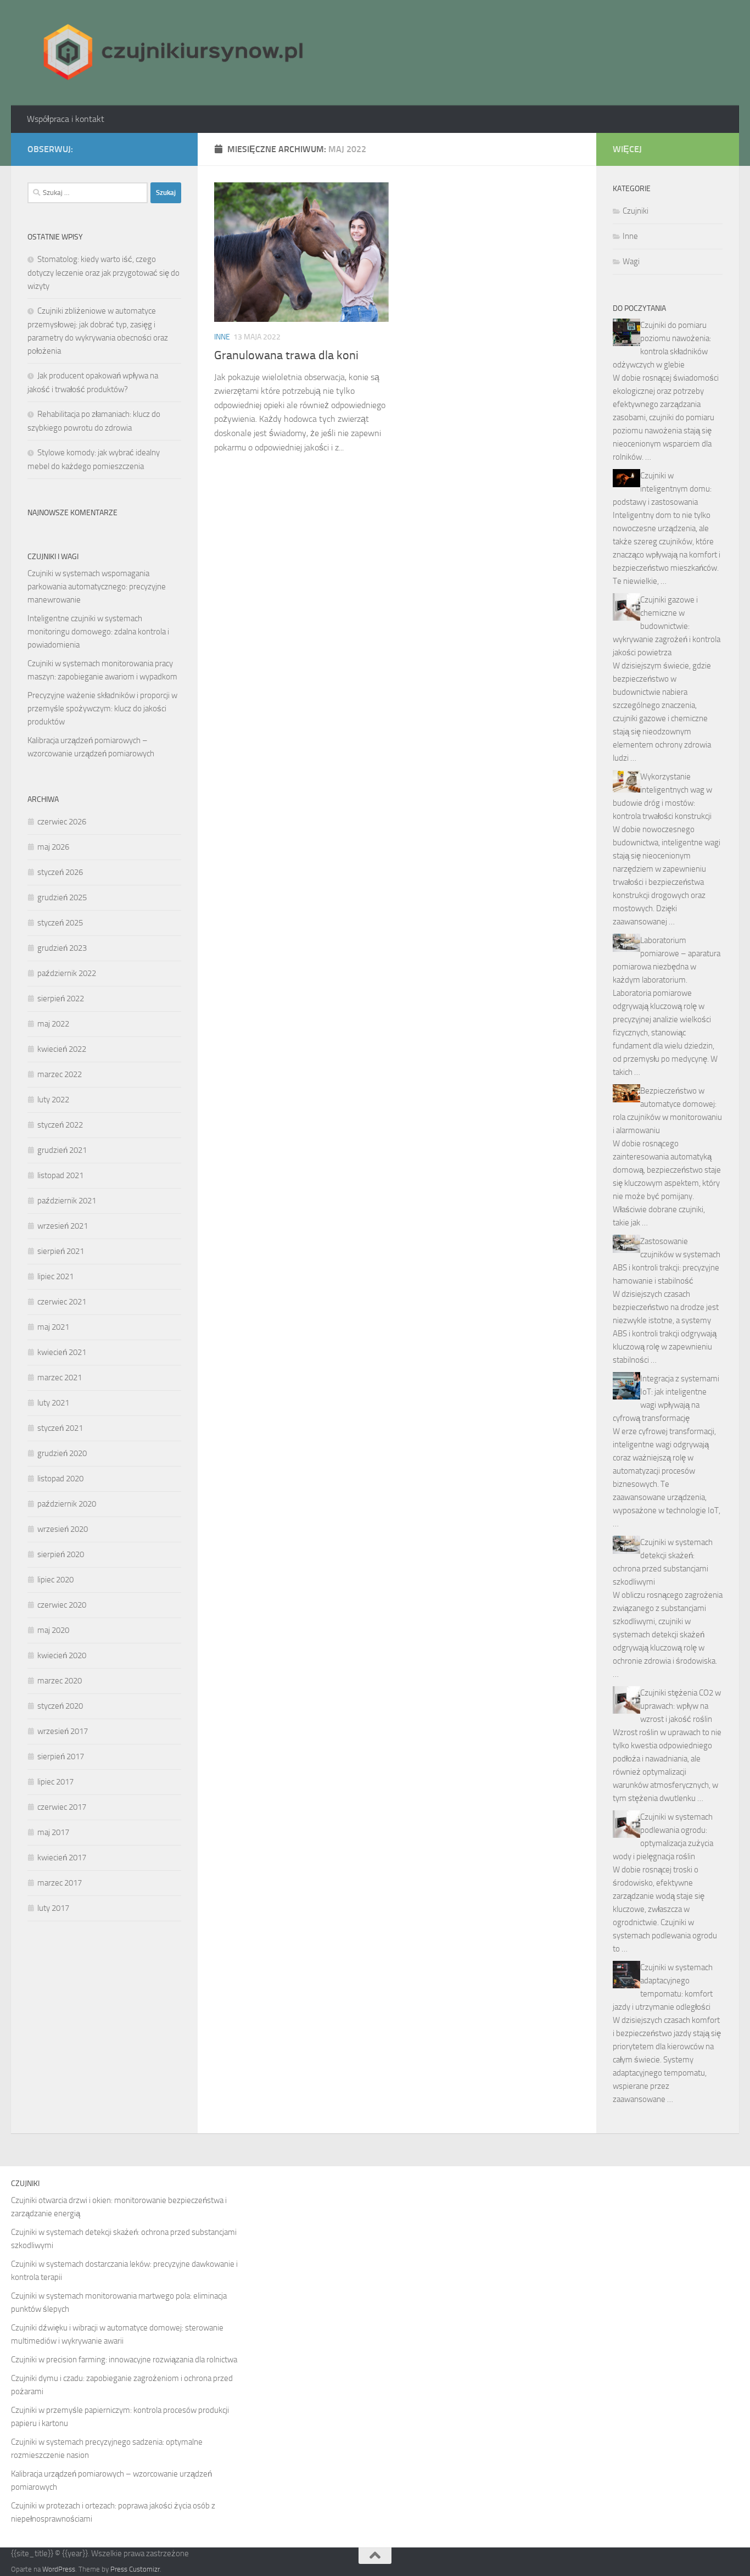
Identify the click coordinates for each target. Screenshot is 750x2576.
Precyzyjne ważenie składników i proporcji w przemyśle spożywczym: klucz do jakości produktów (102, 709)
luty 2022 (53, 1100)
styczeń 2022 (60, 1125)
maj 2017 (53, 1832)
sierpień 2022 (61, 999)
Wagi (631, 261)
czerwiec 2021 (62, 1302)
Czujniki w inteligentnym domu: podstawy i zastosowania (662, 489)
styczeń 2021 (60, 1428)
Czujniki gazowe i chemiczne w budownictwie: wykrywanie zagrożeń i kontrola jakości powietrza (667, 626)
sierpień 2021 (61, 1251)
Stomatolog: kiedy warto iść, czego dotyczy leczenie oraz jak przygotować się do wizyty (103, 273)
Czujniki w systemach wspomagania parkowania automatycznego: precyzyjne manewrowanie (97, 587)
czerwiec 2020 (62, 1605)
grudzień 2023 (62, 948)
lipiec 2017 (55, 1782)
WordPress (59, 2569)
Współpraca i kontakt (66, 119)
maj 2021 (53, 1327)
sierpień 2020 (61, 1554)
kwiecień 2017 (62, 1858)
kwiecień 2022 (62, 1049)
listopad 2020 (60, 1479)
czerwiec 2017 (62, 1807)
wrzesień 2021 (63, 1226)
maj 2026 (53, 847)
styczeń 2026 (60, 872)
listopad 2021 (60, 1175)
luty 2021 (53, 1403)
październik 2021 (67, 1201)
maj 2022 (53, 1024)
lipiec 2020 (55, 1580)
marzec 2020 (60, 1681)
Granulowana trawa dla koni (286, 355)
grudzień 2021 (62, 1150)
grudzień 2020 (62, 1453)
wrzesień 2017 (63, 1731)
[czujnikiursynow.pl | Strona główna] (169, 53)
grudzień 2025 (62, 897)
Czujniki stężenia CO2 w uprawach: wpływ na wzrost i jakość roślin (681, 1706)
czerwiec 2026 (62, 822)
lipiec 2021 (55, 1276)
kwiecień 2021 (62, 1352)
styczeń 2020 (60, 1706)
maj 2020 (53, 1630)
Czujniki (636, 211)
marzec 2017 (60, 1883)
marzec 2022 (60, 1074)
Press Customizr (135, 2569)
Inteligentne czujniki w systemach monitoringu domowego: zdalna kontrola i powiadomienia (98, 632)
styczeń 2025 (60, 923)
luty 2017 (53, 1908)
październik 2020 (67, 1504)
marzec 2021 (60, 1378)
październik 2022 (67, 973)
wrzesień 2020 (63, 1529)
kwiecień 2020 (62, 1655)
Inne (222, 337)
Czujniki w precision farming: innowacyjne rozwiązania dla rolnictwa (124, 2360)
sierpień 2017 (61, 1757)
